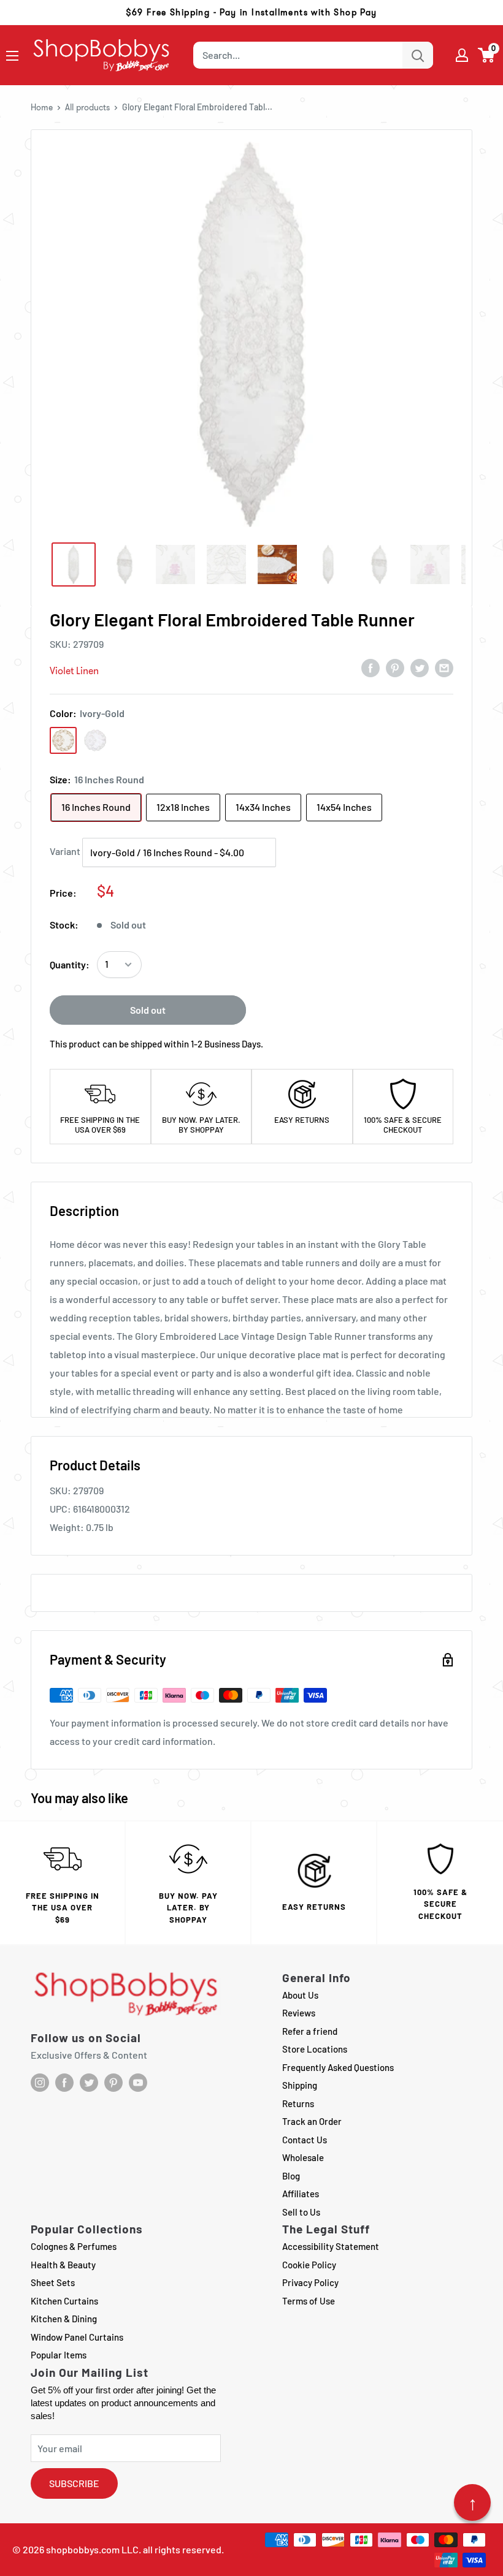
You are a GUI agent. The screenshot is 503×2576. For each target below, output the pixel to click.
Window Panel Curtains (77, 2337)
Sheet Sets (53, 2282)
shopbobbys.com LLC (92, 2549)
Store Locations (315, 2049)
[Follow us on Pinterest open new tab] (113, 2083)
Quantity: (70, 964)
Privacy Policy (310, 2282)
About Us (300, 1995)
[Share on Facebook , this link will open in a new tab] (371, 667)
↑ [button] (473, 2502)
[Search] (418, 55)
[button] (487, 55)
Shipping (300, 2085)
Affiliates (301, 2194)
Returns (298, 2103)
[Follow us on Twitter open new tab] (89, 2083)
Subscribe (74, 2483)
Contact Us (305, 2140)
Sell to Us (301, 2212)
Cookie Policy (309, 2265)
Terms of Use (309, 2301)
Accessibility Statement (331, 2246)
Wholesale (303, 2157)
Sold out (148, 1010)
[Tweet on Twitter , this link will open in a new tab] (420, 667)
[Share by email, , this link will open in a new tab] (444, 667)
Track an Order (312, 2121)
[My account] (462, 55)
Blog (291, 2176)
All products (87, 107)
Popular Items (59, 2355)
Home (42, 107)
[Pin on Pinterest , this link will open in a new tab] (395, 667)
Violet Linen (74, 671)
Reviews (299, 2013)
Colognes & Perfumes (74, 2246)
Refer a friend (310, 2031)
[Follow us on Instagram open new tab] (40, 2083)
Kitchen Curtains (64, 2301)
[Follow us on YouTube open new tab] (138, 2083)
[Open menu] (12, 56)
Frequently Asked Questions (338, 2067)
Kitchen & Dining (64, 2319)
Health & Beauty (63, 2265)
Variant (65, 851)
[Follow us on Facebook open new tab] (64, 2083)
